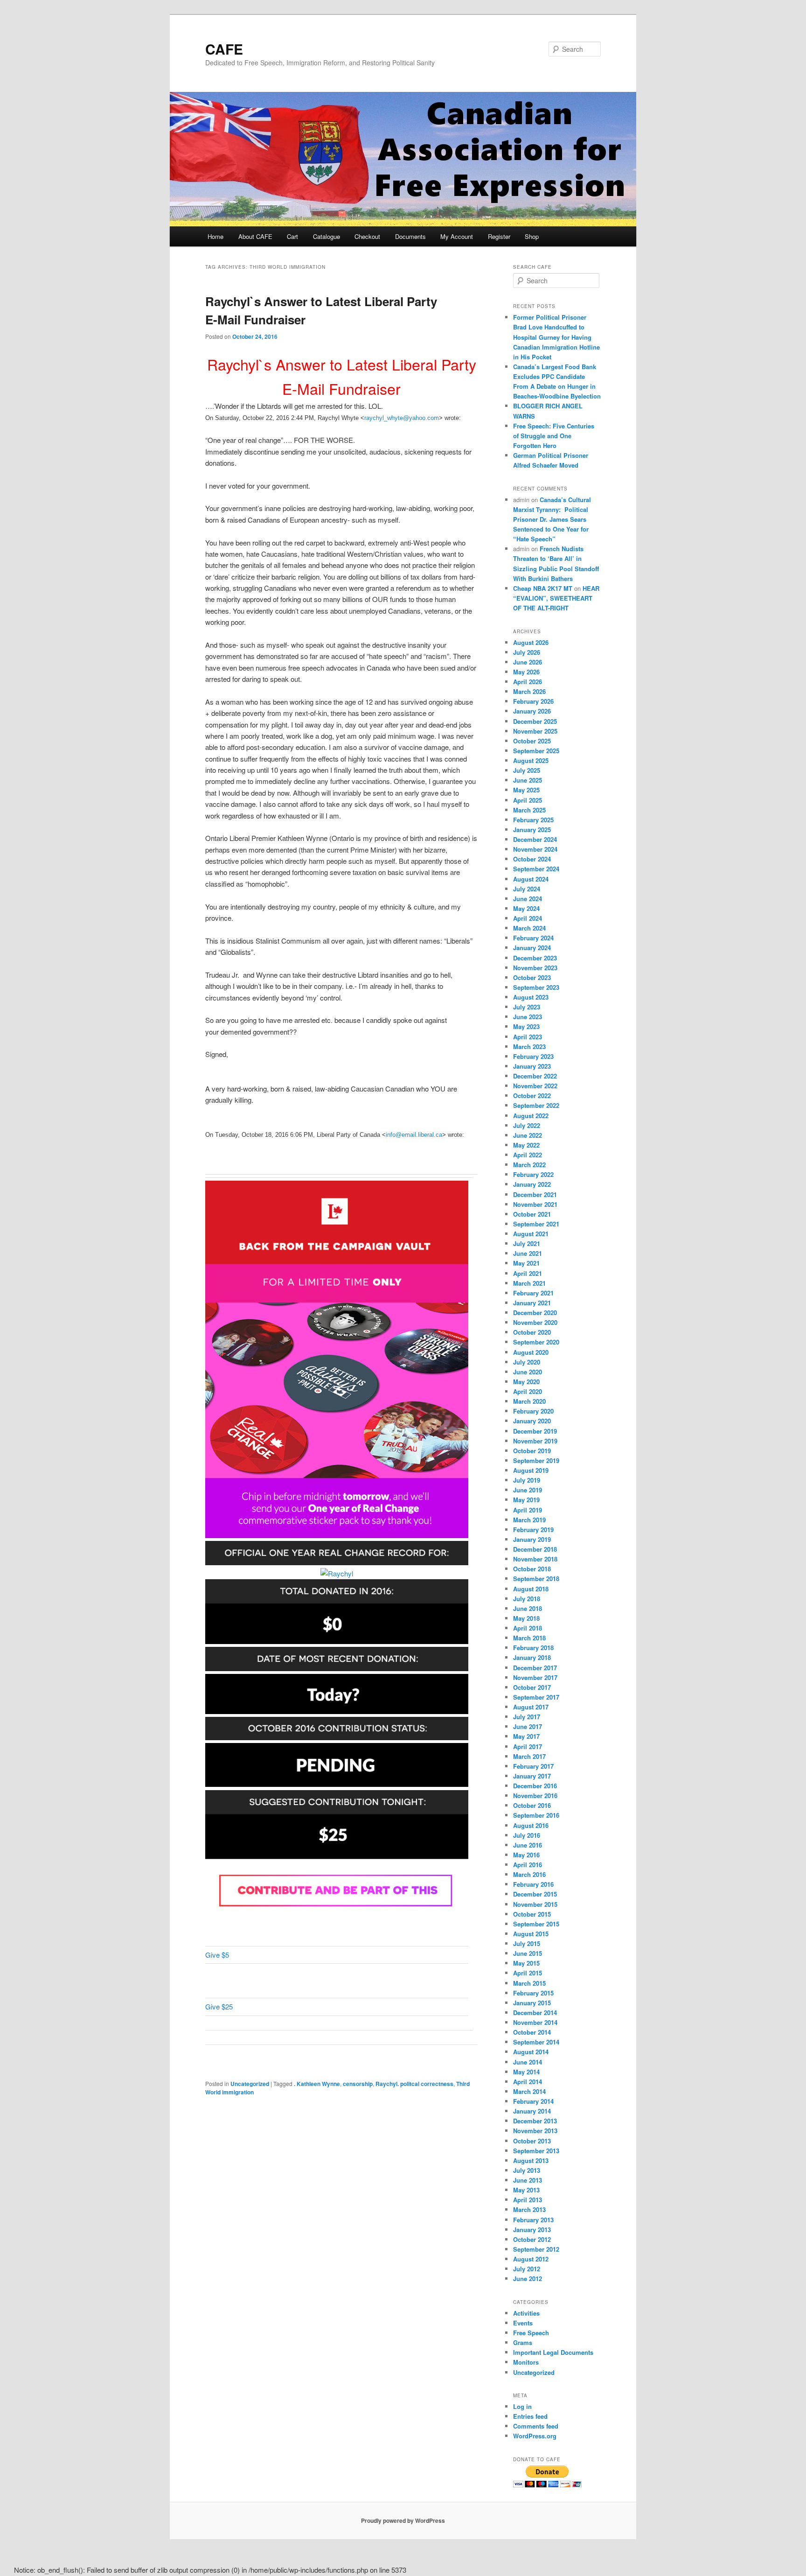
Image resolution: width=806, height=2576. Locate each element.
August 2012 (531, 2259)
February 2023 (533, 1056)
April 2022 (528, 1155)
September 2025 (536, 751)
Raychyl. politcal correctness (414, 2084)
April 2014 (528, 2082)
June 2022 (528, 1135)
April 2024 (528, 918)
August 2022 (531, 1116)
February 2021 (533, 1293)
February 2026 (533, 701)
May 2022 (526, 1145)
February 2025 (533, 820)
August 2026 (531, 642)
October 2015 (532, 1914)
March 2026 (529, 691)
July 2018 (527, 1599)
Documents (410, 236)
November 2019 (535, 1441)
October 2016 (532, 1805)
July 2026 (527, 652)
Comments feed (536, 2426)
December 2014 (535, 2012)
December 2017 (535, 1668)
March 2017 (529, 1756)
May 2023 (526, 1026)
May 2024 (526, 908)
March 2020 (529, 1401)
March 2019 (529, 1520)
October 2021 (532, 1214)
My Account (457, 236)
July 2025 (527, 770)
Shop (532, 236)
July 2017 (527, 1717)
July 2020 (527, 1362)
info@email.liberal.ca (414, 1135)
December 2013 (535, 2121)
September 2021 (536, 1224)
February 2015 (533, 1993)
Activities (526, 2313)
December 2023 (535, 958)
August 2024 (531, 879)
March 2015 (529, 1983)
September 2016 (536, 1815)
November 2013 (535, 2131)
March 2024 (529, 928)
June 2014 (528, 2062)
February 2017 (533, 1766)
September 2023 (536, 987)
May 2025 (526, 790)
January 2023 (532, 1066)
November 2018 (535, 1559)
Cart (292, 236)
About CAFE (255, 236)
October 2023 (532, 977)
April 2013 (528, 2200)
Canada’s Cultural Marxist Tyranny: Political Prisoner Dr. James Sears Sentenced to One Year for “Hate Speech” (552, 519)
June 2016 (528, 1845)
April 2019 (528, 1510)
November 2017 (535, 1677)
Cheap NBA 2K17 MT (543, 588)
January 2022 (532, 1184)
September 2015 (536, 1924)
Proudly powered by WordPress (403, 2520)
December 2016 (535, 1786)
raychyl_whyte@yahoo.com (402, 418)
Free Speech (531, 2333)
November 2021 (535, 1204)
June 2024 (528, 899)
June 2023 (528, 1017)
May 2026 (526, 672)
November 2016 (535, 1795)
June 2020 (528, 1372)
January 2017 (532, 1776)
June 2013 (528, 2180)
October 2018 (532, 1569)
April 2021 (528, 1273)
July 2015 (527, 1943)
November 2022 (535, 1086)
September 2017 (536, 1697)
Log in (522, 2406)
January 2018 (532, 1657)
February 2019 (533, 1529)
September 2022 (536, 1105)
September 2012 (536, 2249)
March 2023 (529, 1046)
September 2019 (536, 1460)
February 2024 (533, 938)
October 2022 (532, 1095)
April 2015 (528, 1973)
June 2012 (528, 2278)
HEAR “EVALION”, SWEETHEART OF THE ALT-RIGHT (556, 598)
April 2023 (528, 1037)
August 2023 (531, 997)
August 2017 (531, 1707)
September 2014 (536, 2042)
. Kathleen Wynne (317, 2084)
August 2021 (531, 1234)
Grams (523, 2342)
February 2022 (533, 1174)
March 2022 (529, 1165)
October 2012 (532, 2239)
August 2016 (531, 1825)
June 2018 (528, 1608)
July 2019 (527, 1480)
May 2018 (526, 1618)
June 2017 (528, 1726)
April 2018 (528, 1628)
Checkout (367, 236)
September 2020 (536, 1342)
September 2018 (536, 1578)
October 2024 (532, 859)
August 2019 (531, 1470)
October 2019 (532, 1451)
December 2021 (535, 1194)
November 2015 (535, 1904)
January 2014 (532, 2111)
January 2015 (532, 2003)
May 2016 (526, 1855)
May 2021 (526, 1263)
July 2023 (527, 1007)
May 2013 (526, 2190)
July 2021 (527, 1243)
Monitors (526, 2362)
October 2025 (532, 741)
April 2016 (528, 1865)
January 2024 (532, 948)
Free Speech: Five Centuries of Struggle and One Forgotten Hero (554, 436)
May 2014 (526, 2072)
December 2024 (535, 839)
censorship (358, 2084)
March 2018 (529, 1638)
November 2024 (535, 849)
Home (215, 236)
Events (523, 2323)
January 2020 (532, 1421)
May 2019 (526, 1500)
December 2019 (535, 1431)
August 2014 (531, 2052)
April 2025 (528, 800)
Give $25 (219, 2006)
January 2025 (532, 829)
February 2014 (533, 2101)
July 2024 (527, 889)
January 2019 (532, 1539)
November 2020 (535, 1322)
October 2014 (532, 2032)
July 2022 (527, 1125)
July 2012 (527, 2269)
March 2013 (529, 2209)
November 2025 (535, 731)
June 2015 (528, 1953)
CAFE (224, 49)
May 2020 (526, 1382)
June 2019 (528, 1490)
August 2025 (531, 760)
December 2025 (535, 721)
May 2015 (526, 1963)
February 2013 (533, 2220)
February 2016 (533, 1884)
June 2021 (528, 1253)
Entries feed (530, 2416)
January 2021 (532, 1303)
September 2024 (536, 869)
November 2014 (535, 2022)
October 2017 (532, 1687)
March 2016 (529, 1874)
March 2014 (529, 2091)
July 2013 (527, 2170)
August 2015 (531, 1934)
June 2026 (528, 662)
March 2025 (529, 810)
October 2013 (532, 2141)
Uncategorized (250, 2084)
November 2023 (535, 968)
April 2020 (528, 1391)
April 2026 (528, 682)
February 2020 (533, 1411)
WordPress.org (535, 2436)
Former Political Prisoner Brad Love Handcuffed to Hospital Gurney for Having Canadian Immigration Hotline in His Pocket (556, 337)
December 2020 (535, 1312)
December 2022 (535, 1076)
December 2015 (535, 1894)
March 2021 (529, 1283)
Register (499, 236)
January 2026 (532, 711)
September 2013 (536, 2151)
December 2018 (535, 1549)
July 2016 (527, 1835)
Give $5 (217, 1955)
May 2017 (526, 1736)
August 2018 (531, 1589)
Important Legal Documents (553, 2352)
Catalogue (327, 236)
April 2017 (528, 1746)
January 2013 (532, 2229)
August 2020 (531, 1352)
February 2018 (533, 1648)
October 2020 (532, 1332)
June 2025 (528, 780)
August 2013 (531, 2160)
